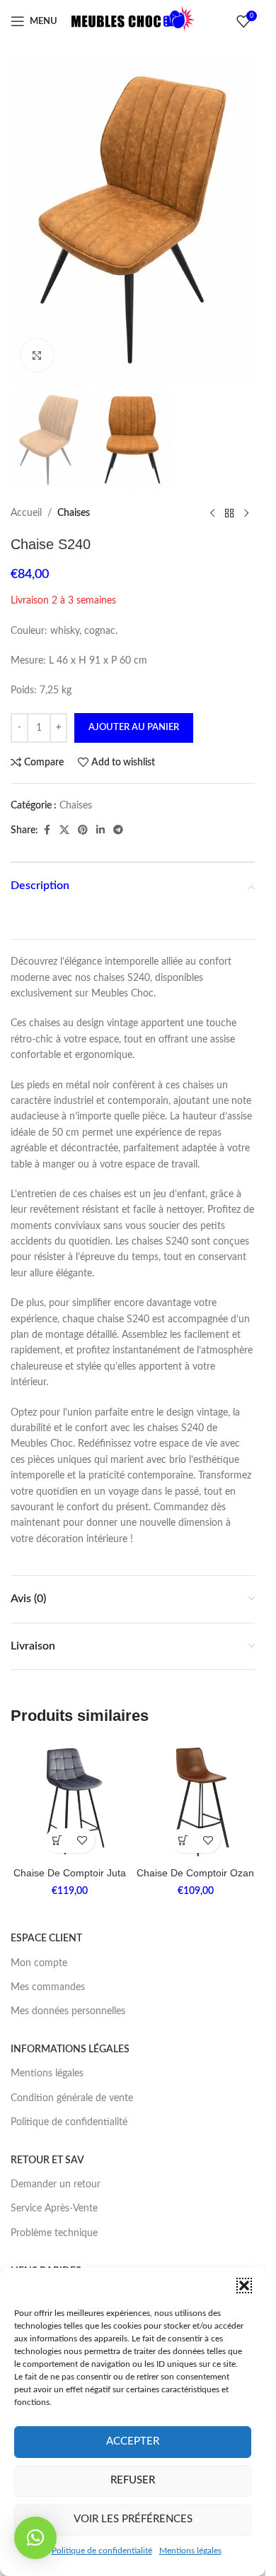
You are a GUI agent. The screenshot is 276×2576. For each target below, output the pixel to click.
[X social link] (64, 830)
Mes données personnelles (68, 2011)
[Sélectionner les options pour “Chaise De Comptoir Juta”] (58, 1841)
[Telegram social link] (118, 830)
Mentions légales (190, 2551)
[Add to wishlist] (82, 1841)
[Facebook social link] (47, 830)
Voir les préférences (133, 2519)
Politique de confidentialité (102, 2551)
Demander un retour (56, 2184)
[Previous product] (212, 513)
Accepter (133, 2441)
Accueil (26, 513)
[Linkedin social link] (100, 830)
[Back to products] (229, 513)
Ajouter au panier (134, 728)
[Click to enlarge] (37, 355)
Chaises (74, 513)
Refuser (133, 2480)
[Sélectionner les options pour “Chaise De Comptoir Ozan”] (183, 1841)
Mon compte (39, 1963)
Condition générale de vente (72, 2098)
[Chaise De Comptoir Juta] (70, 1801)
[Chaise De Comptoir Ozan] (196, 1801)
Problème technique (54, 2233)
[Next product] (246, 513)
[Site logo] (133, 21)
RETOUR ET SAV (47, 2160)
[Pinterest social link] (83, 830)
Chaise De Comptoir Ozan (195, 1873)
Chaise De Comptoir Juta (70, 1873)
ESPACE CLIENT (46, 1939)
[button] (244, 2286)
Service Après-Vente (54, 2209)
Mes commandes (48, 1987)
